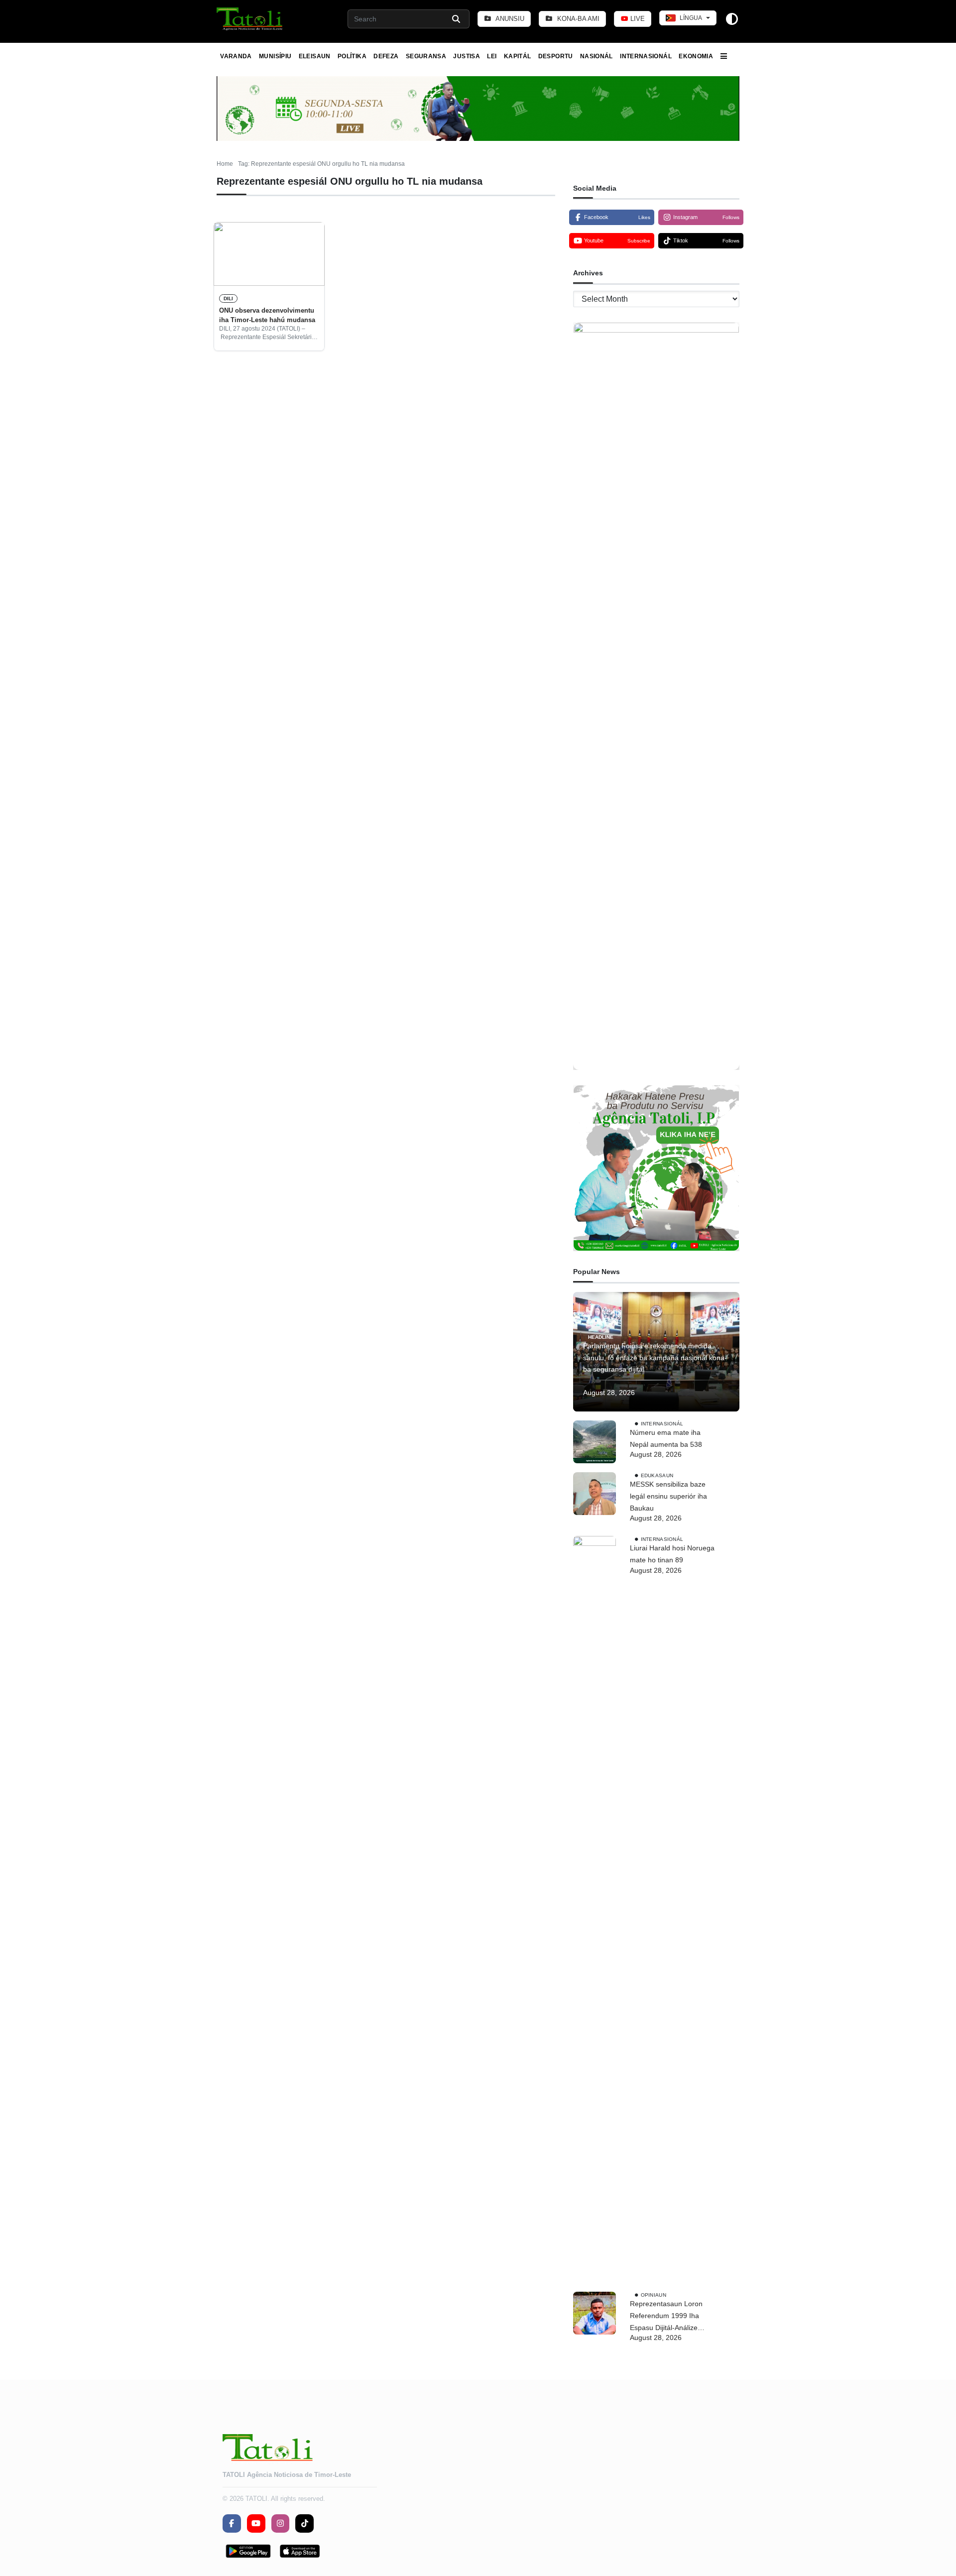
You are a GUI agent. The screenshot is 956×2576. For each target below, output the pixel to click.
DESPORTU (556, 56)
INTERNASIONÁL (646, 56)
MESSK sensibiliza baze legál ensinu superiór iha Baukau (668, 1496)
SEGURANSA (426, 56)
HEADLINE (601, 1337)
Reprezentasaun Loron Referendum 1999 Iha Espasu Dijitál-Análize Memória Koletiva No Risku (672, 2317)
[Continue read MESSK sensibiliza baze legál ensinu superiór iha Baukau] (595, 1494)
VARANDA (236, 56)
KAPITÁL (518, 56)
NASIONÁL (597, 56)
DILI (228, 298)
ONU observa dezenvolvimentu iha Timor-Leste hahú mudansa (267, 315)
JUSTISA (467, 56)
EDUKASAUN (657, 1475)
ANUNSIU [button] (509, 19)
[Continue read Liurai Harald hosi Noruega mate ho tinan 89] (595, 1909)
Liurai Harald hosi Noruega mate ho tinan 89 (672, 1554)
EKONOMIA (696, 56)
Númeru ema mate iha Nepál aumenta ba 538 (666, 1438)
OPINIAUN (654, 2295)
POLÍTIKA (352, 56)
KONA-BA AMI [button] (577, 19)
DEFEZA (386, 56)
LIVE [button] (637, 19)
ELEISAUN (315, 56)
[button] (250, 19)
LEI (492, 56)
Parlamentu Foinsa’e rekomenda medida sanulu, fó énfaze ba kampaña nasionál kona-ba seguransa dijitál (655, 1358)
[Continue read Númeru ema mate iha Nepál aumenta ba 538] (595, 1442)
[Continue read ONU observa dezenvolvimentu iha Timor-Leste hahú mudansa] (269, 254)
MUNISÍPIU (275, 56)
